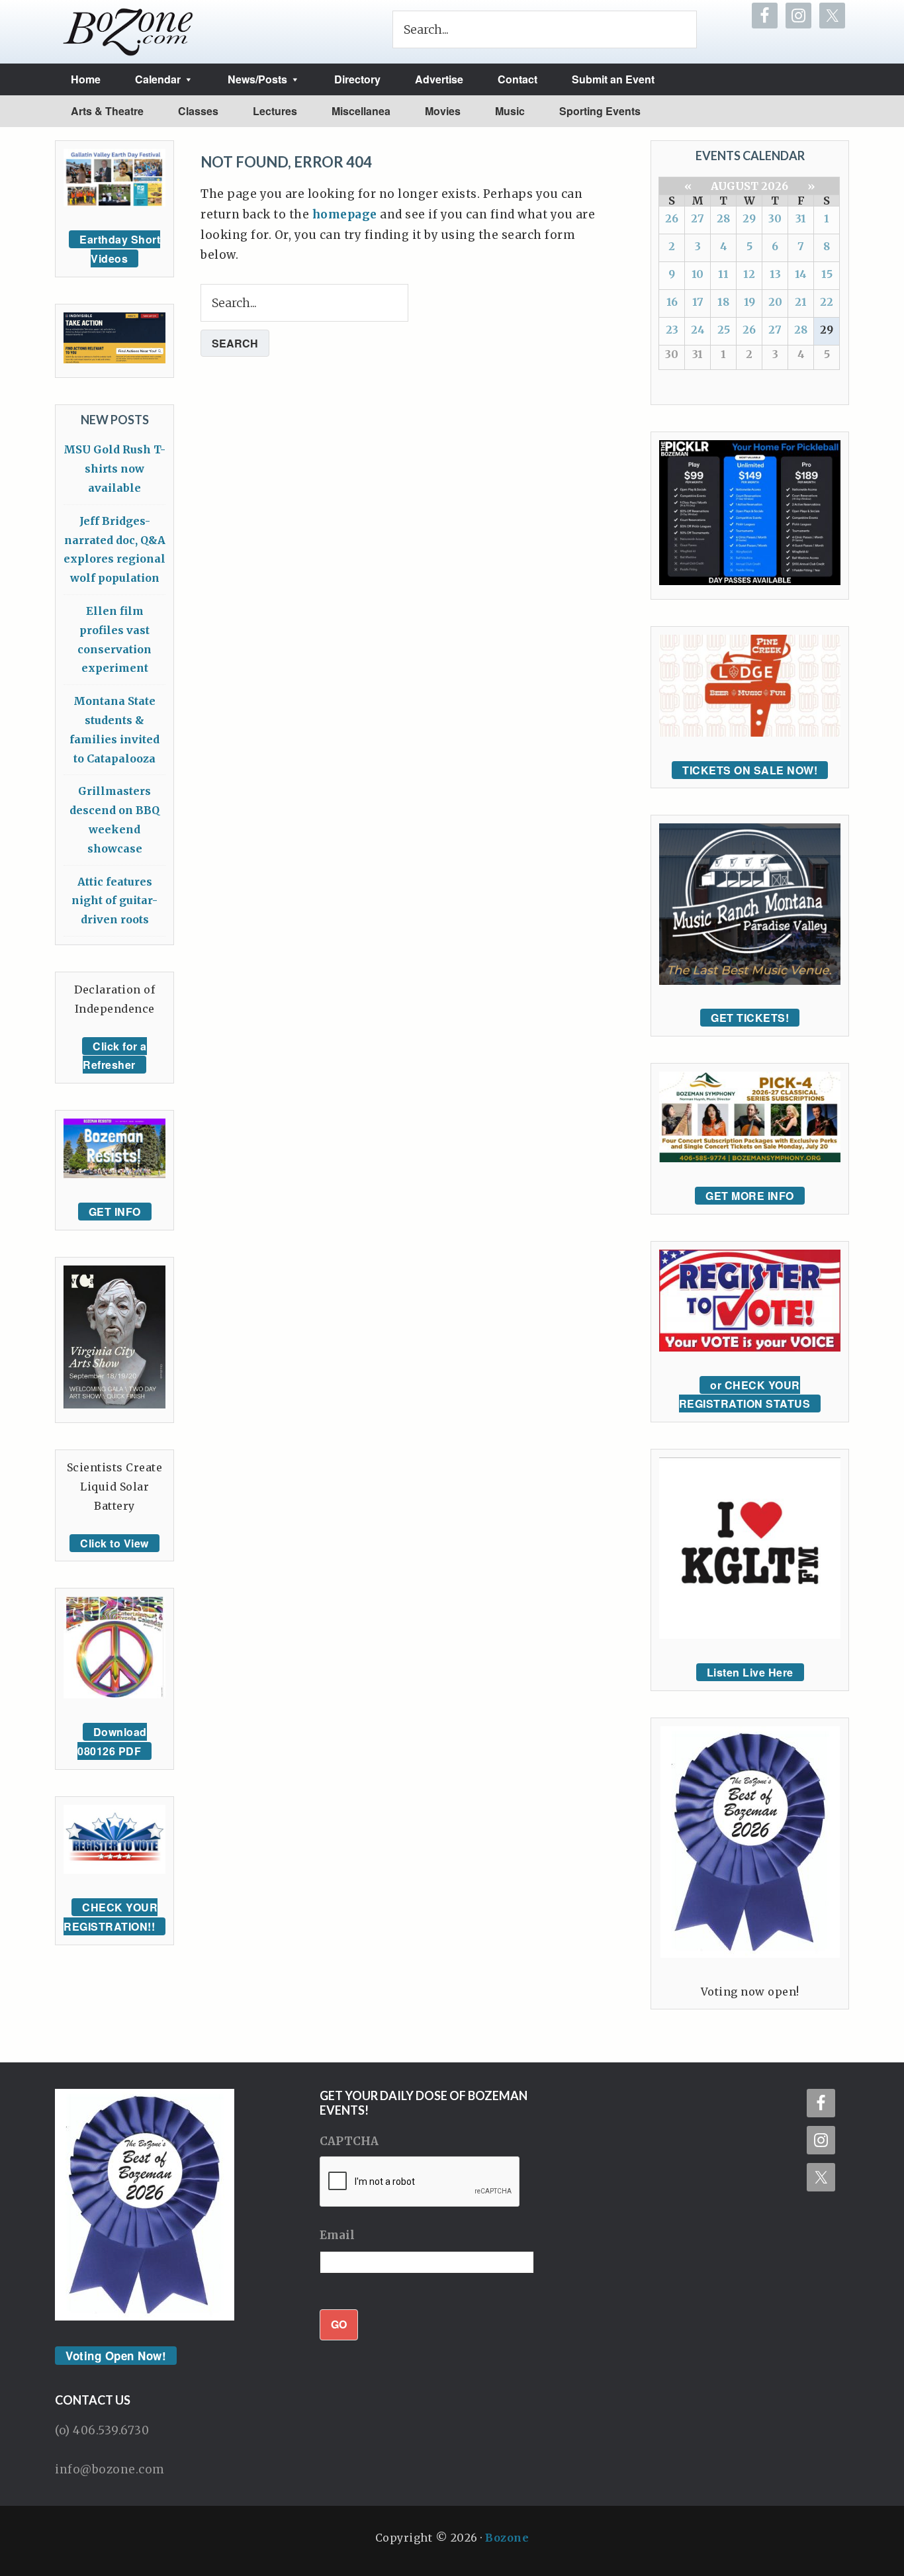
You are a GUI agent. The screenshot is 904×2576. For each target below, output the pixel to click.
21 (801, 302)
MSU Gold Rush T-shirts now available (114, 469)
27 (698, 218)
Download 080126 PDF (112, 1741)
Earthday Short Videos (120, 249)
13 (775, 274)
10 (698, 274)
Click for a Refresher (115, 1056)
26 (672, 218)
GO (339, 2324)
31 (801, 218)
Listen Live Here (750, 1672)
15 (827, 274)
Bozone (507, 2538)
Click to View (114, 1543)
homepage (345, 214)
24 (698, 330)
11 (723, 274)
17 (698, 302)
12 (749, 274)
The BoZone (128, 32)
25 (724, 330)
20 (775, 302)
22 (827, 302)
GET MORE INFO (750, 1196)
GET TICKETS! (750, 1018)
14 (801, 274)
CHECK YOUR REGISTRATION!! (111, 1917)
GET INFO (115, 1212)
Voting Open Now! (116, 2356)
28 (723, 218)
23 (672, 330)
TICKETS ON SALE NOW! (750, 770)
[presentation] (420, 2182)
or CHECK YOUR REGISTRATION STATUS (745, 1395)
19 (749, 302)
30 (775, 218)
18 (723, 302)
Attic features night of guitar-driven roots (114, 901)
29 (749, 218)
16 (672, 302)
